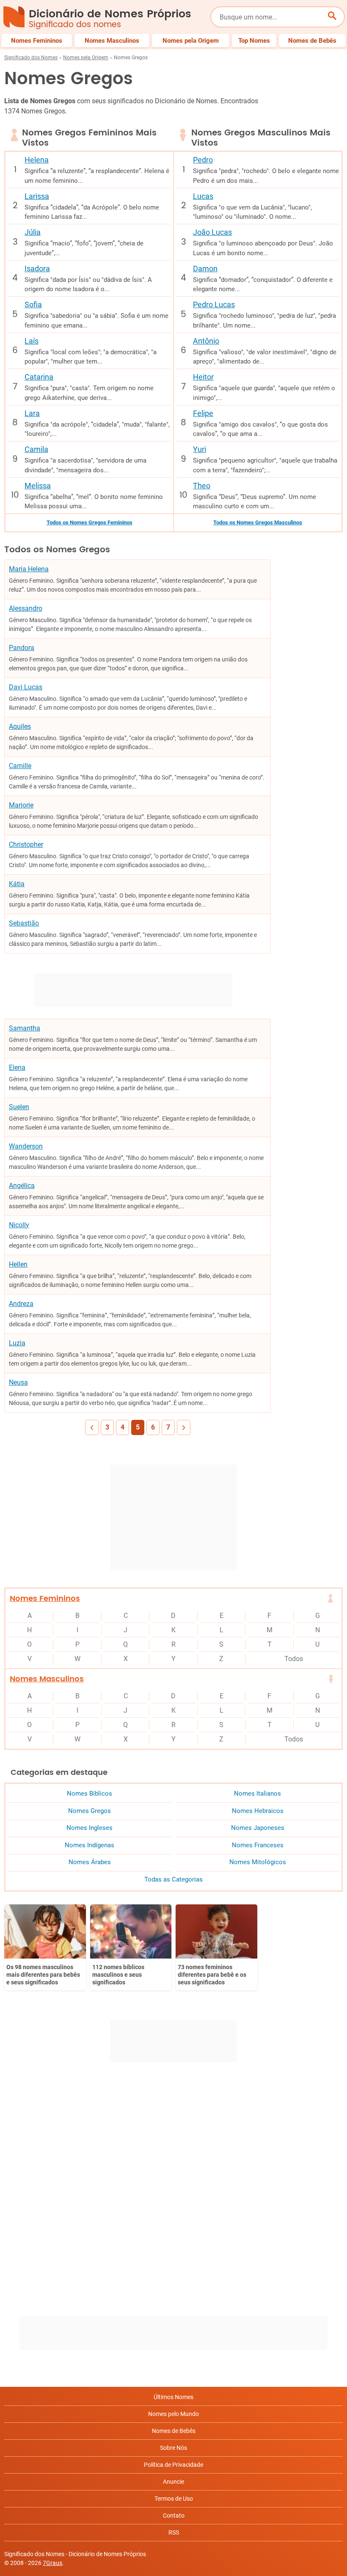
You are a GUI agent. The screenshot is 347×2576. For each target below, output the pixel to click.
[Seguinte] (184, 1427)
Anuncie (173, 2482)
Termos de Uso (174, 2499)
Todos (294, 1659)
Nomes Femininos (45, 1599)
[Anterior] (92, 1427)
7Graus (52, 2563)
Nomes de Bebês (174, 2431)
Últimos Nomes (173, 2397)
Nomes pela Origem (86, 58)
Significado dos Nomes (31, 58)
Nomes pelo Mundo (173, 2414)
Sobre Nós (173, 2448)
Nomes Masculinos (47, 1679)
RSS (174, 2532)
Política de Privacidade (173, 2465)
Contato (174, 2515)
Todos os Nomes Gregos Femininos (90, 522)
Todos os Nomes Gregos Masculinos (258, 522)
